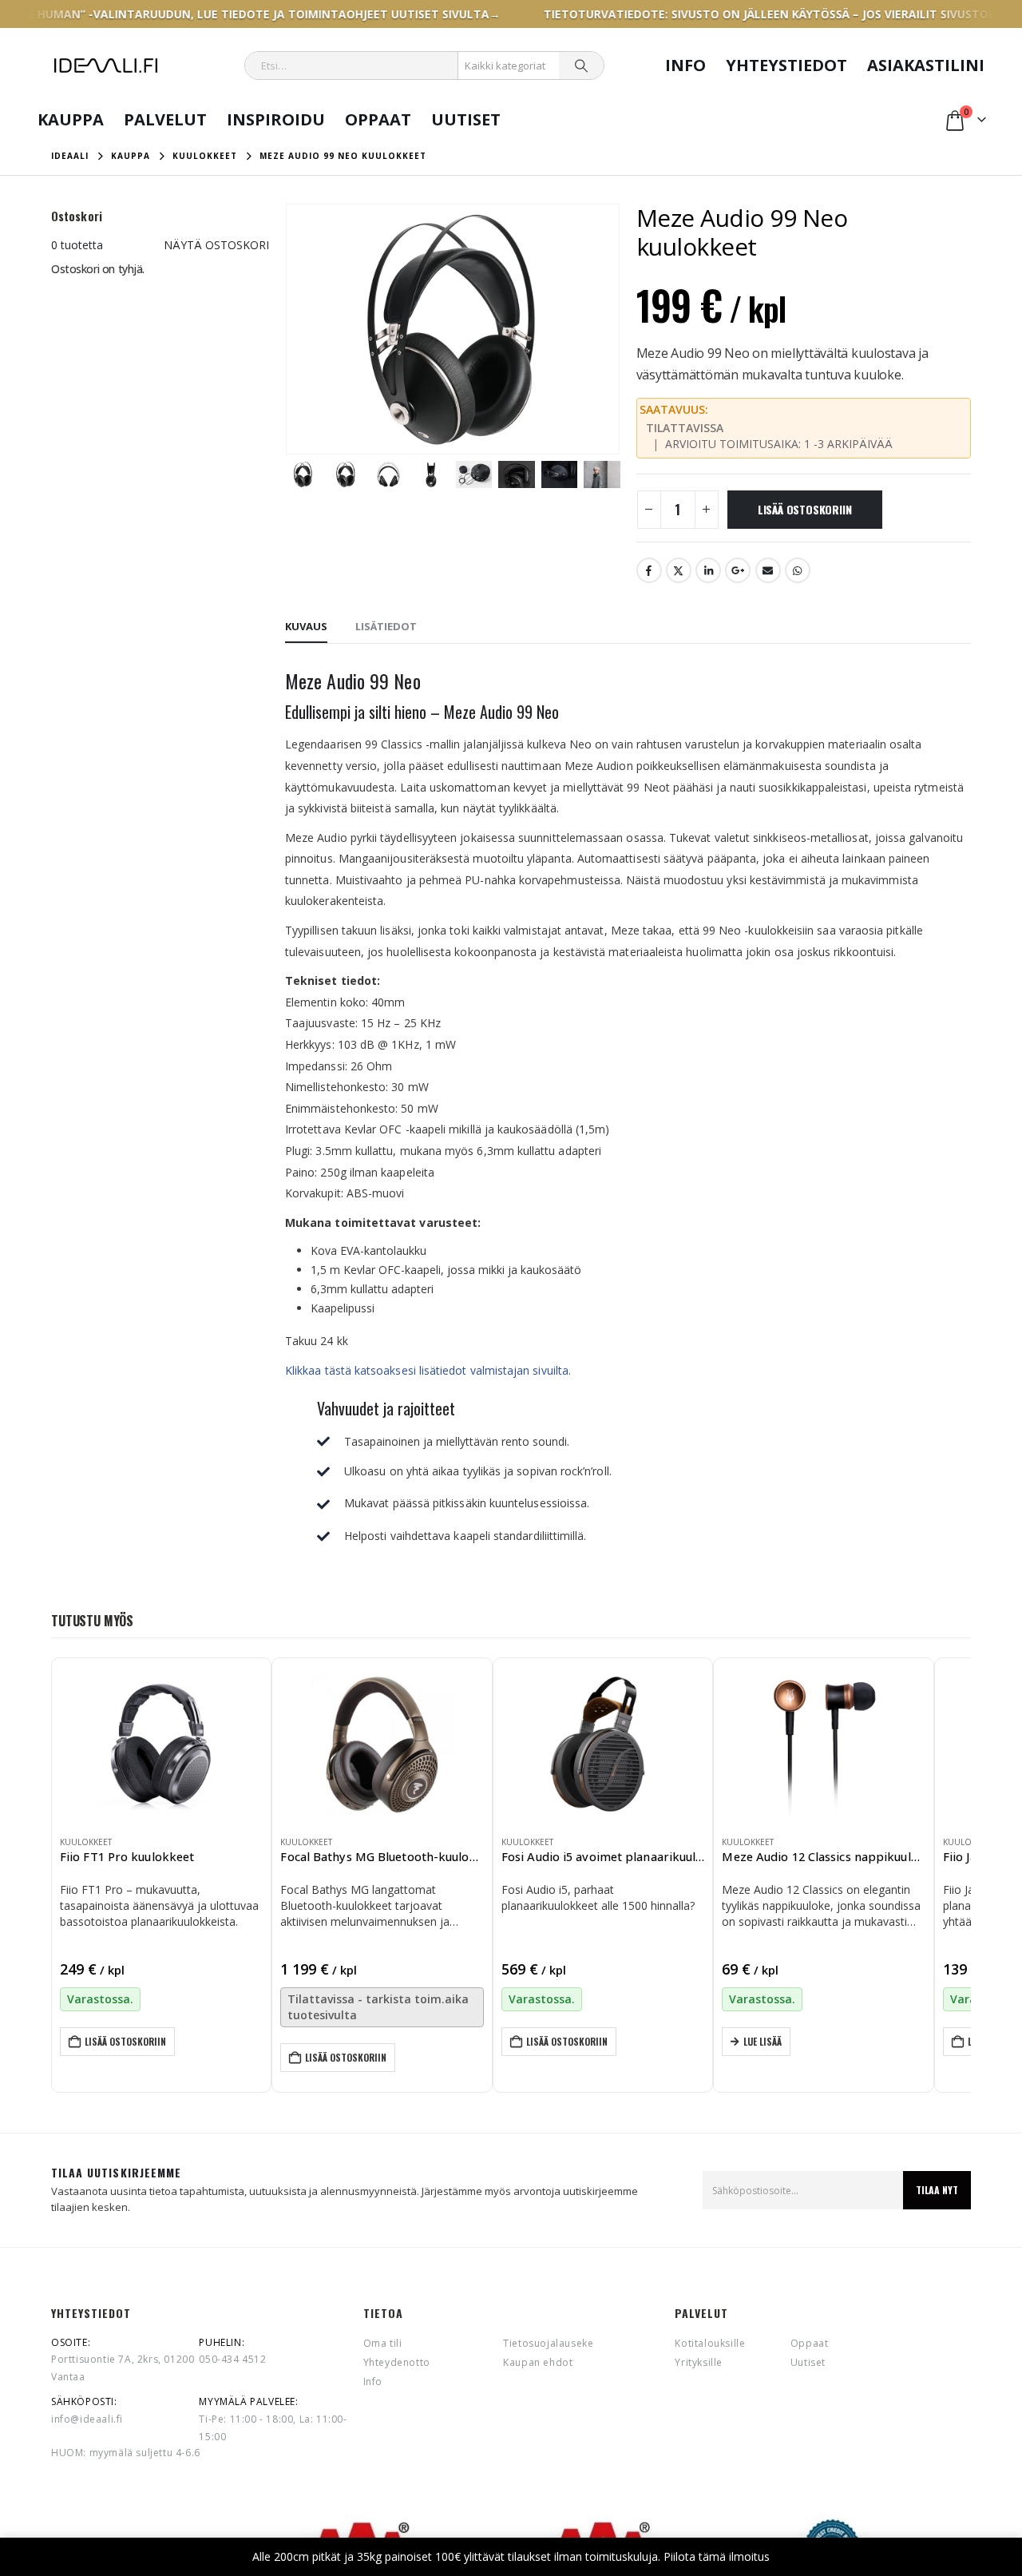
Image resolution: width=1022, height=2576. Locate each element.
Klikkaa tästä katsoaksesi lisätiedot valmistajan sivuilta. (428, 1370)
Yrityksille (699, 2362)
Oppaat (378, 119)
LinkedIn (708, 570)
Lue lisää (763, 2041)
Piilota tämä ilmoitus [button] (717, 2556)
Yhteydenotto (397, 2362)
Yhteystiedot (786, 65)
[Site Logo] (106, 65)
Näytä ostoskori (216, 245)
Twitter (679, 570)
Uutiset (466, 119)
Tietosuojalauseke (548, 2342)
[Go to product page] (161, 1744)
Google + (738, 570)
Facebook (649, 570)
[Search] (581, 65)
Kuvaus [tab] (306, 626)
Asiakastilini (926, 65)
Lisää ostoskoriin (804, 509)
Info (685, 65)
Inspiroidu (276, 119)
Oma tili (383, 2342)
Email (768, 570)
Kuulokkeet (86, 1842)
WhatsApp (798, 570)
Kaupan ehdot (538, 2362)
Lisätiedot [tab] (386, 626)
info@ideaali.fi (87, 2419)
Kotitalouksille (710, 2342)
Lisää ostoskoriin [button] (125, 2041)
